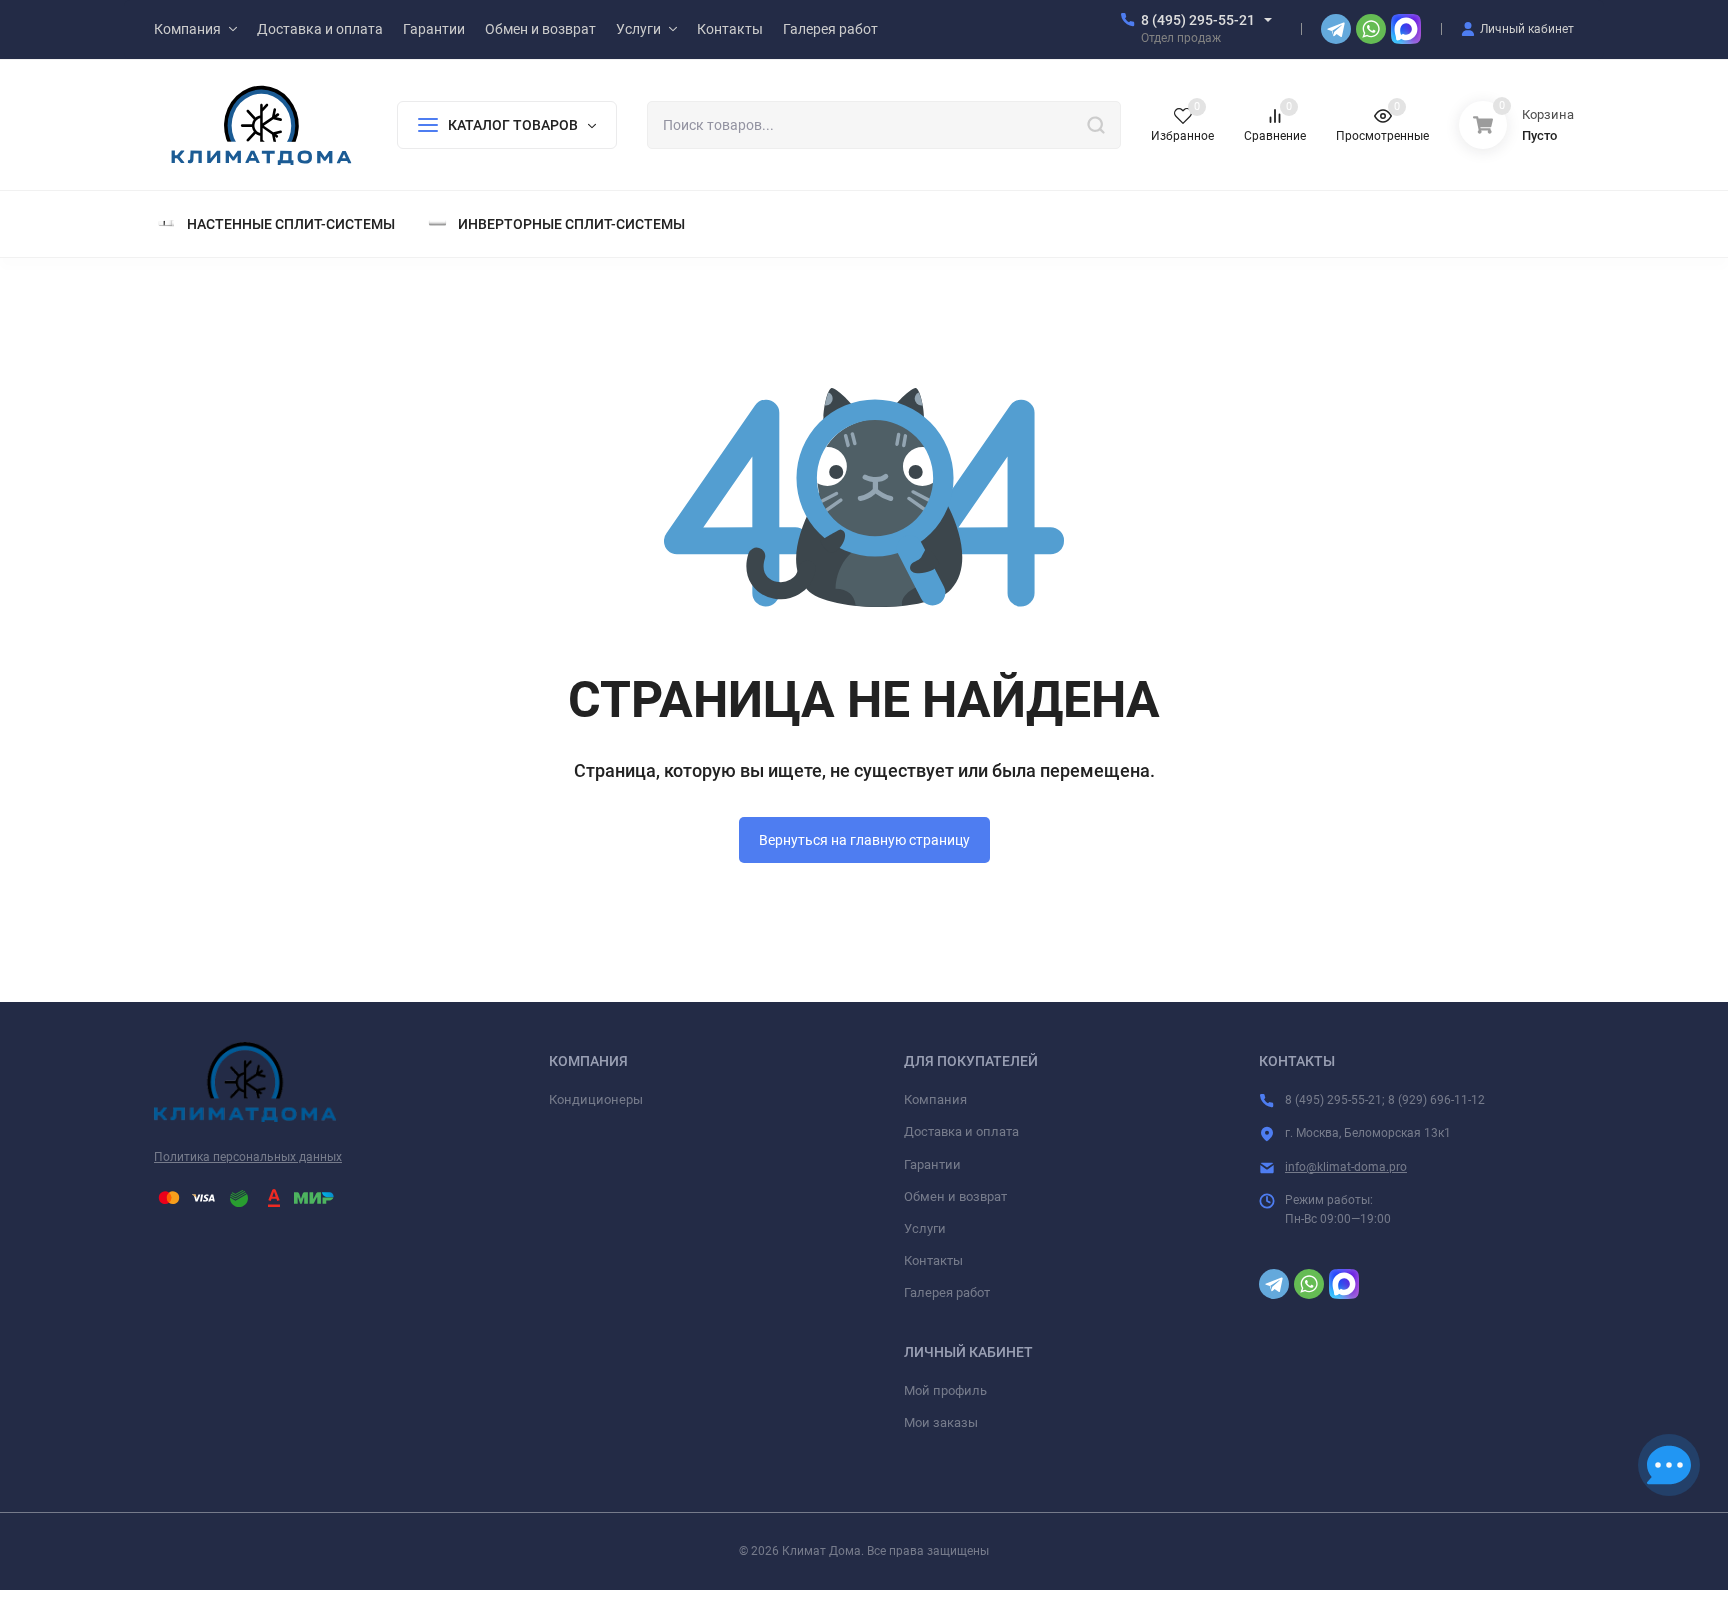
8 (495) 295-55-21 (1198, 20)
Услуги (925, 1228)
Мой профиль (945, 1390)
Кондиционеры (596, 1099)
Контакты (933, 1260)
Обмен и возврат (955, 1196)
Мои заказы (941, 1422)
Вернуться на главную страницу (864, 840)
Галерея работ (947, 1292)
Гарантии (932, 1164)
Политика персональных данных (248, 1157)
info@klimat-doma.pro (1346, 1167)
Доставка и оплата (961, 1131)
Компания (935, 1099)
